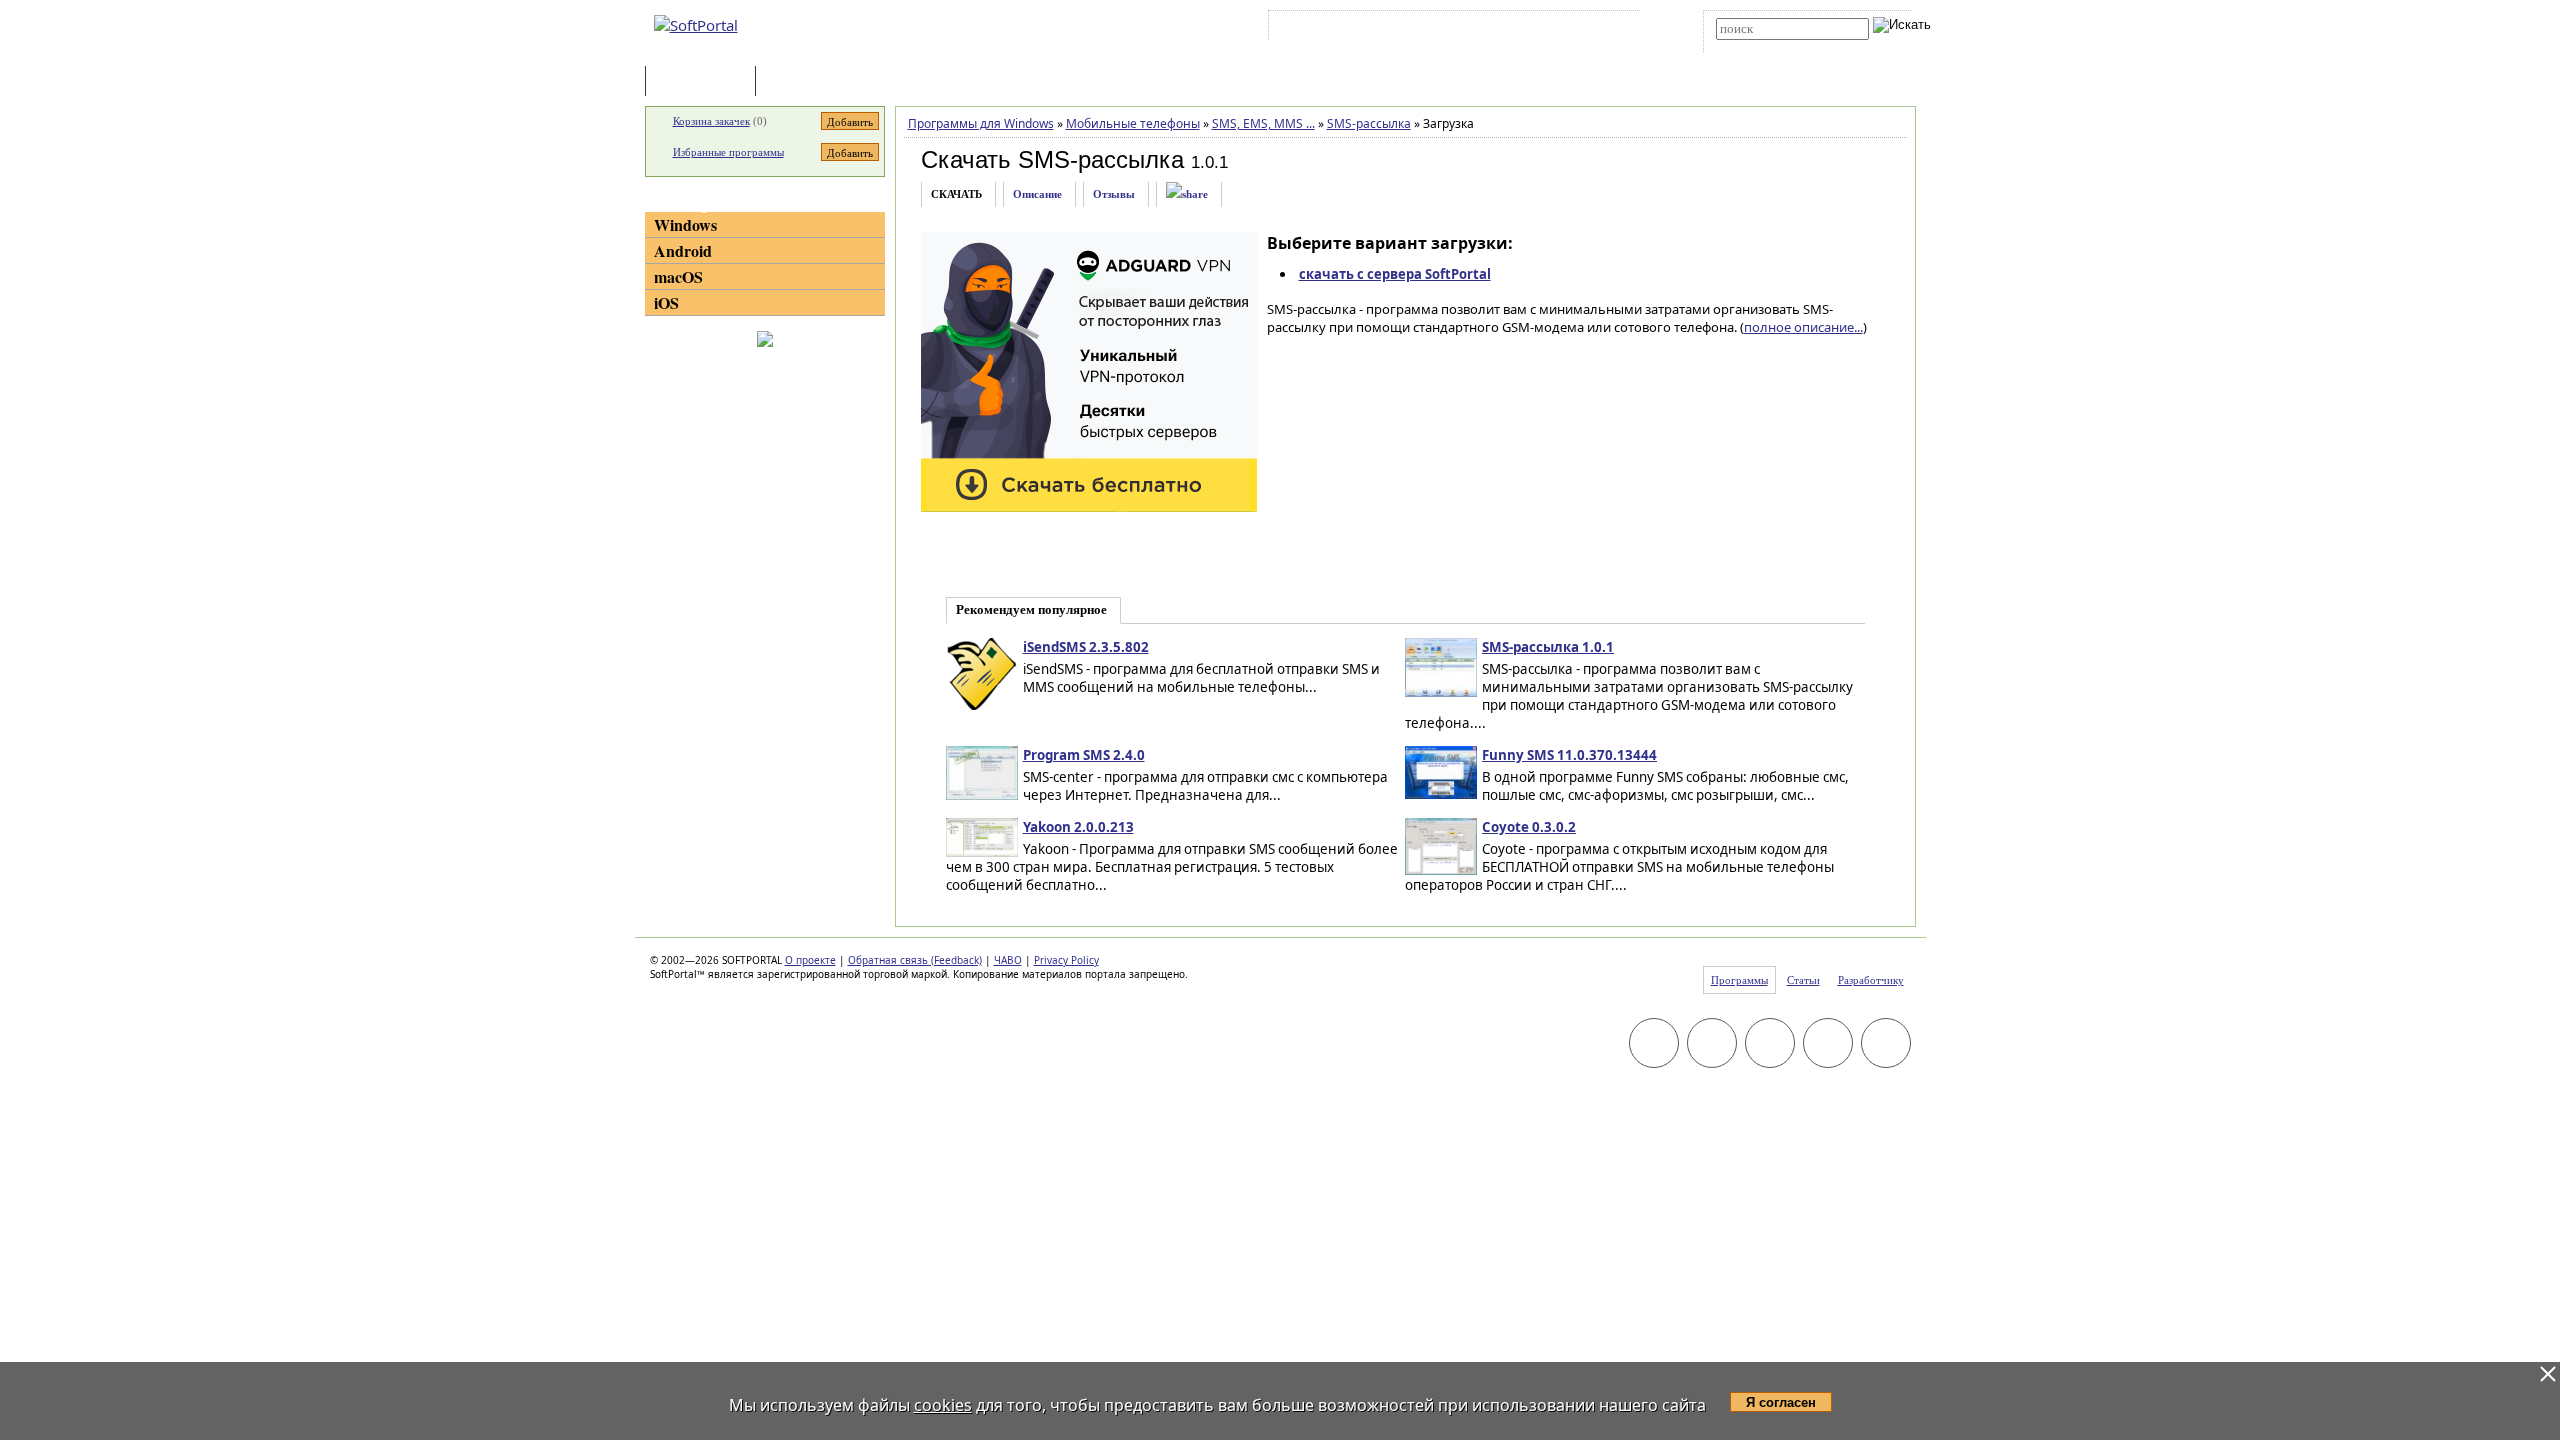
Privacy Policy (1066, 960)
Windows (685, 224)
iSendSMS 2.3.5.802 (1086, 647)
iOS (666, 302)
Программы (705, 82)
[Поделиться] (1187, 194)
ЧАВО (1008, 960)
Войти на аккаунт (1333, 29)
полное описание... (1803, 327)
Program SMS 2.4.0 (1084, 755)
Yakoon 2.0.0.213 (1078, 827)
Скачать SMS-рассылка (1052, 159)
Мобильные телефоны (1133, 123)
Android (683, 250)
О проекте (810, 960)
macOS (678, 276)
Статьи (804, 82)
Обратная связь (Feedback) (915, 960)
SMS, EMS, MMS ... (1263, 123)
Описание (1037, 194)
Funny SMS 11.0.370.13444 (1569, 755)
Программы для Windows (981, 123)
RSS (1610, 29)
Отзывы (1114, 194)
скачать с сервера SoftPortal (1395, 274)
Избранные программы (728, 152)
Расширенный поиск (1771, 46)
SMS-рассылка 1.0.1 (1548, 647)
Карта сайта (1549, 29)
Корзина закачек (711, 121)
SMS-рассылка (1369, 123)
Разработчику (1871, 980)
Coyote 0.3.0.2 (1529, 827)
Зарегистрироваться (1446, 29)
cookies (943, 1405)
